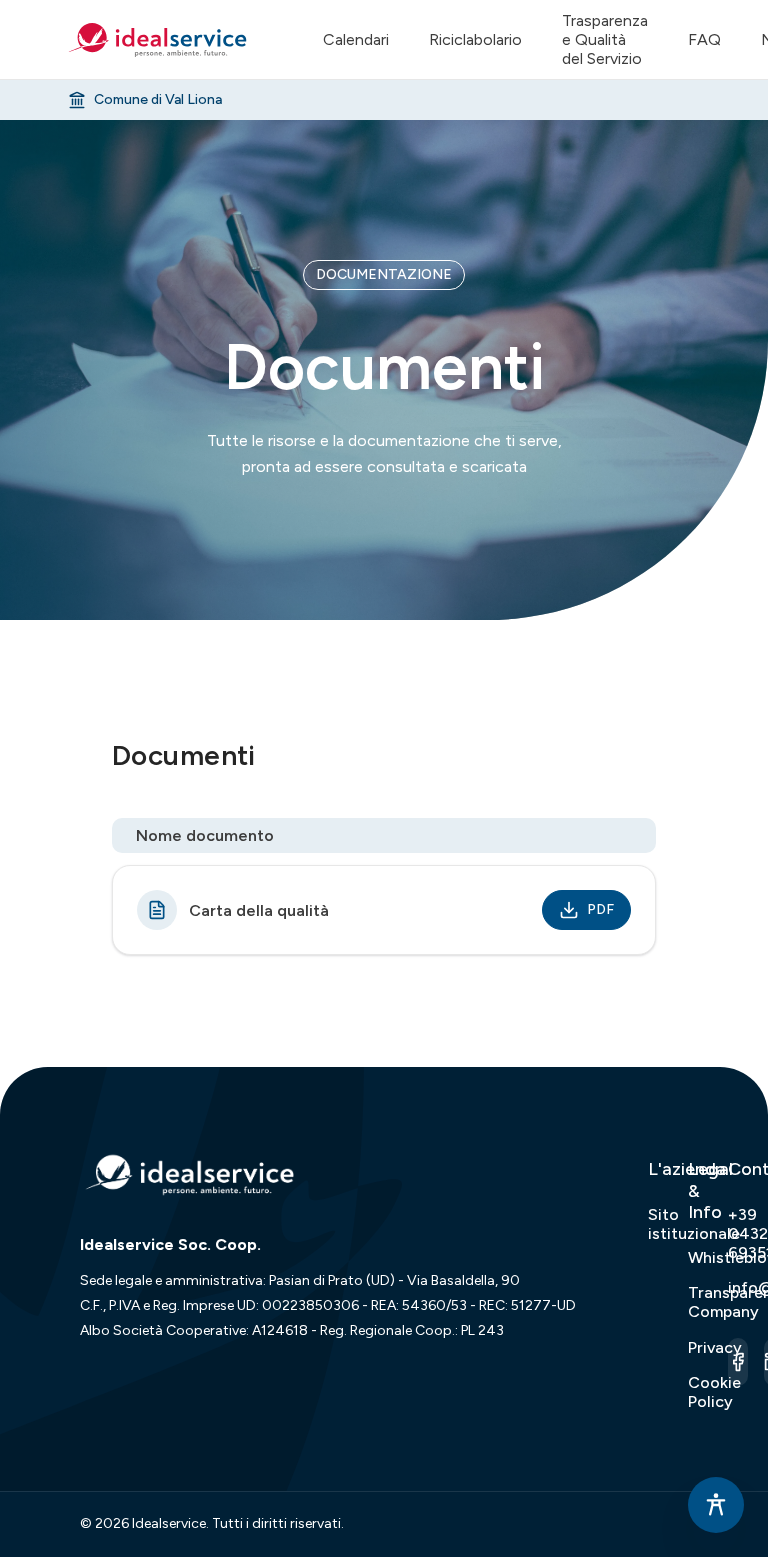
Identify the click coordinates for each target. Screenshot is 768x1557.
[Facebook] (738, 1362)
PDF (600, 909)
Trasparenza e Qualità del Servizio (605, 39)
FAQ (704, 39)
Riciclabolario (475, 39)
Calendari (356, 39)
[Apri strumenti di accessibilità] (716, 1505)
